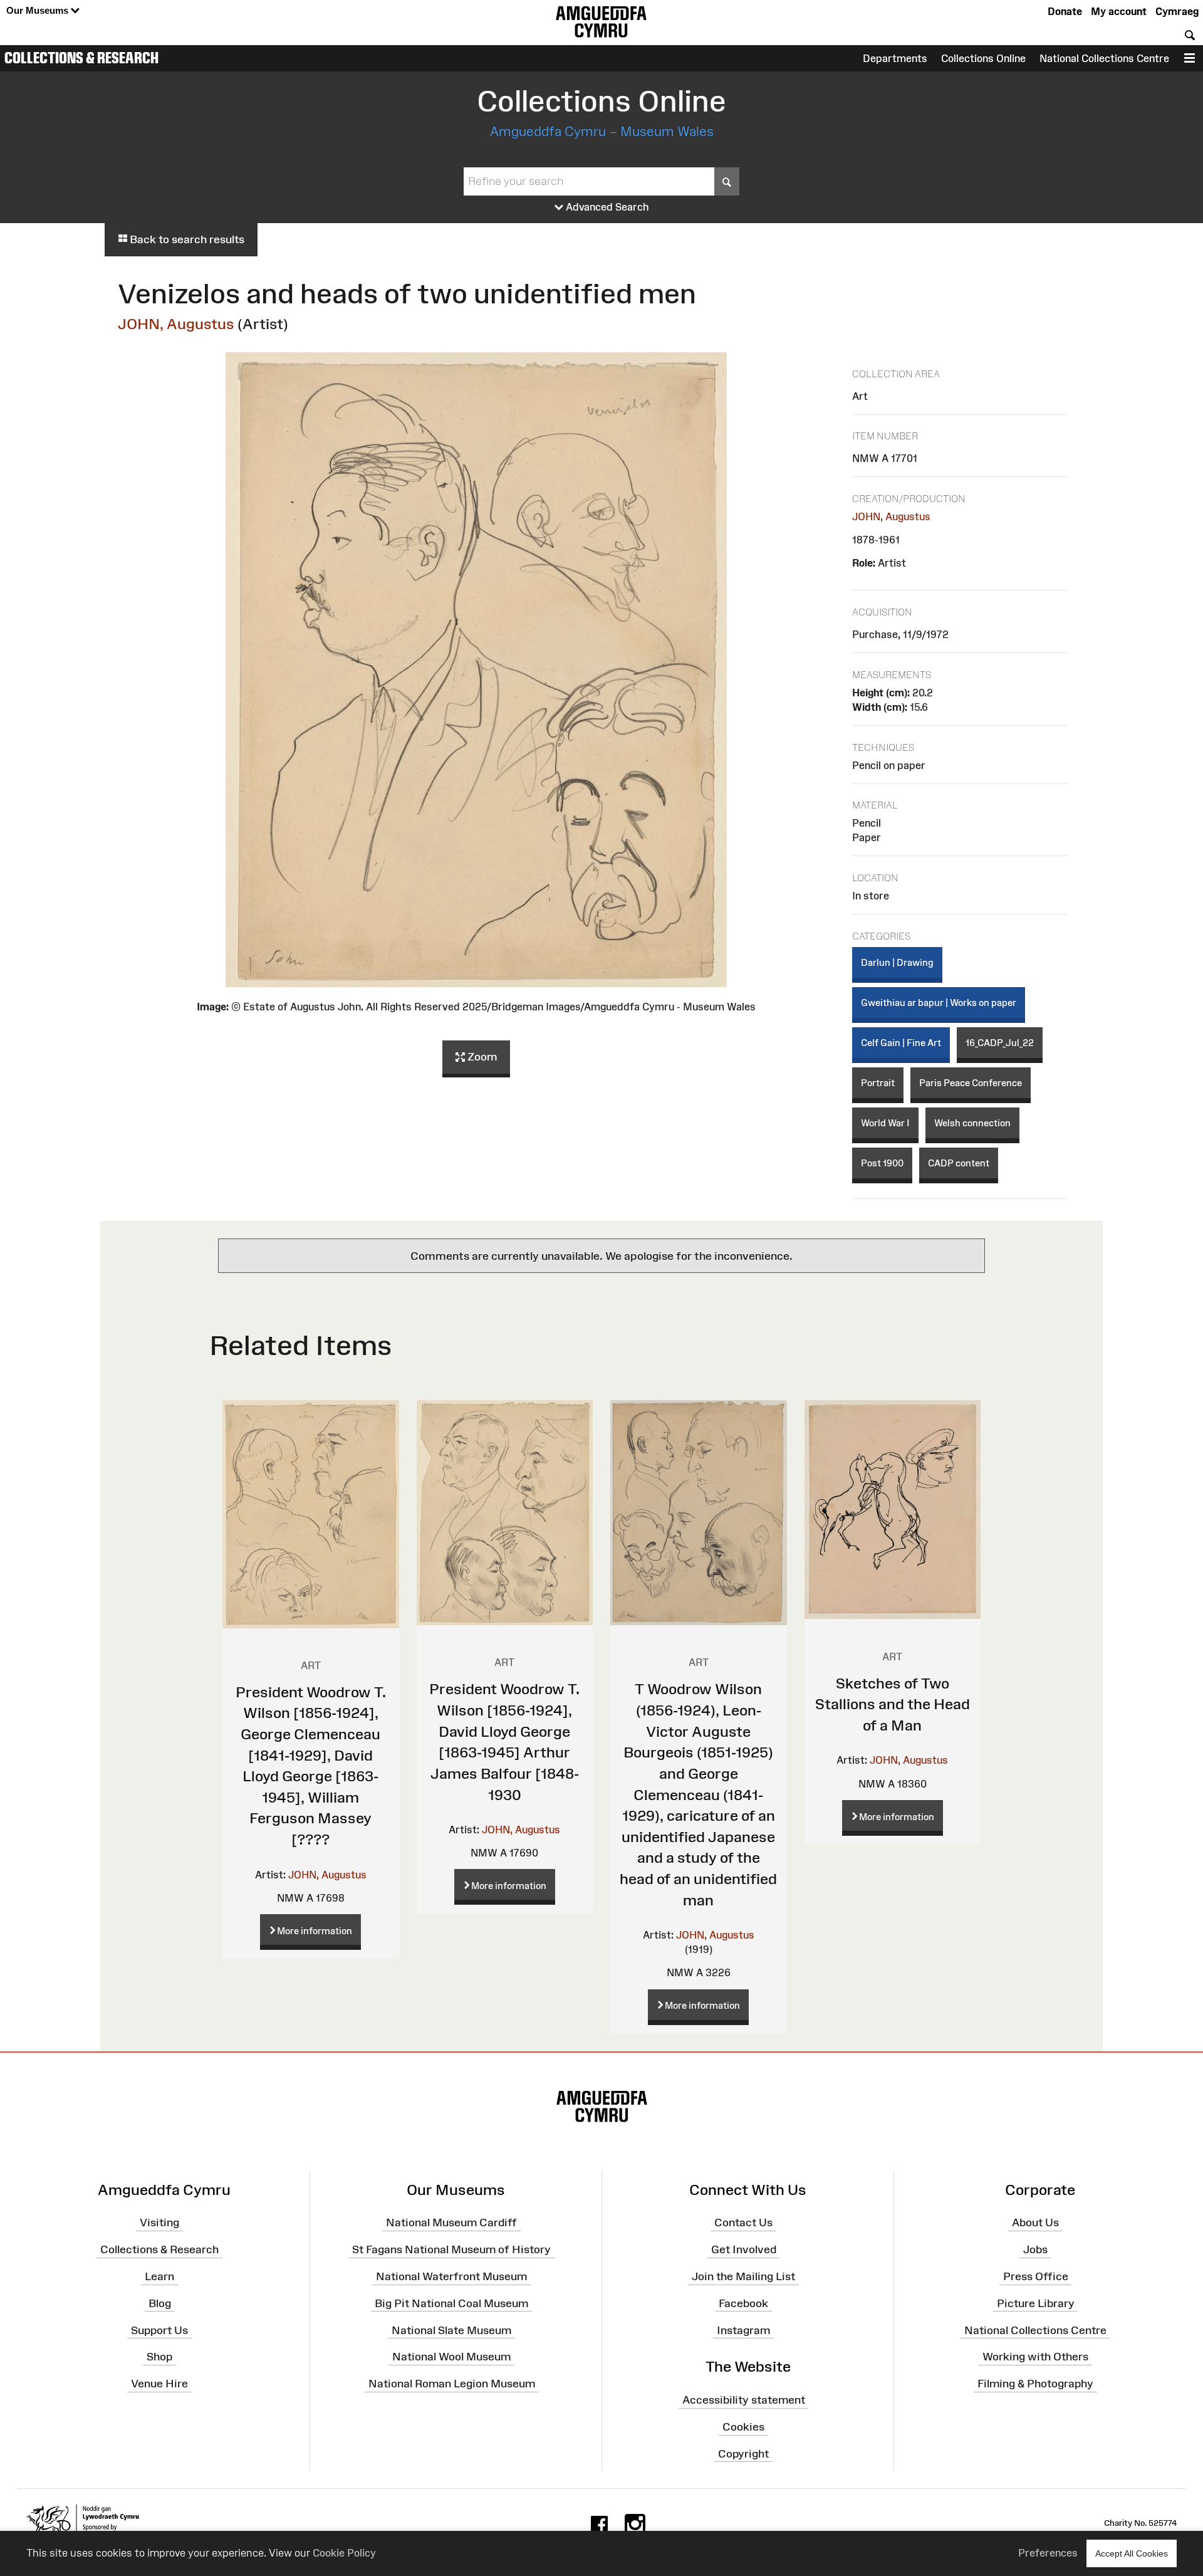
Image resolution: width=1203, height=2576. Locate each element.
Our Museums (39, 10)
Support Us (159, 2330)
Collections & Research (81, 58)
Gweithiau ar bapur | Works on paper (939, 1003)
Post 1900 (882, 1163)
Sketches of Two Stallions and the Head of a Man (893, 1704)
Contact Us (743, 2223)
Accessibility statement (744, 2400)
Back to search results (186, 239)
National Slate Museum (451, 2330)
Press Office (1036, 2276)
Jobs (1035, 2249)
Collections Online (983, 58)
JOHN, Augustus (176, 324)
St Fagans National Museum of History (451, 2249)
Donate (1065, 11)
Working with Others (1035, 2357)
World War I (885, 1123)
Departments (895, 58)
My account (1119, 11)
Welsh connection (972, 1123)
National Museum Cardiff (451, 2223)
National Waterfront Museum (451, 2276)
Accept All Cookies (1132, 2553)
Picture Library (1036, 2303)
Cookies (743, 2427)
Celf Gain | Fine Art (901, 1043)
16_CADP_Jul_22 (1000, 1043)
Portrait (878, 1083)
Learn (159, 2276)
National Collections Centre (1104, 58)
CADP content (959, 1163)
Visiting (159, 2223)
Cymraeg (1177, 11)
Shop (159, 2357)
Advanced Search (606, 207)
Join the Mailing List (743, 2276)
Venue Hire (159, 2384)
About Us (1035, 2223)
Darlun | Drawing (897, 962)
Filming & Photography (1035, 2384)
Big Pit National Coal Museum (451, 2303)
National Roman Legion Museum (452, 2384)
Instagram (743, 2330)
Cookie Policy (344, 2553)
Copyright (743, 2454)
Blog (160, 2303)
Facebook (743, 2303)
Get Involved (744, 2249)
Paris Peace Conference (971, 1083)
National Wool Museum (451, 2357)
